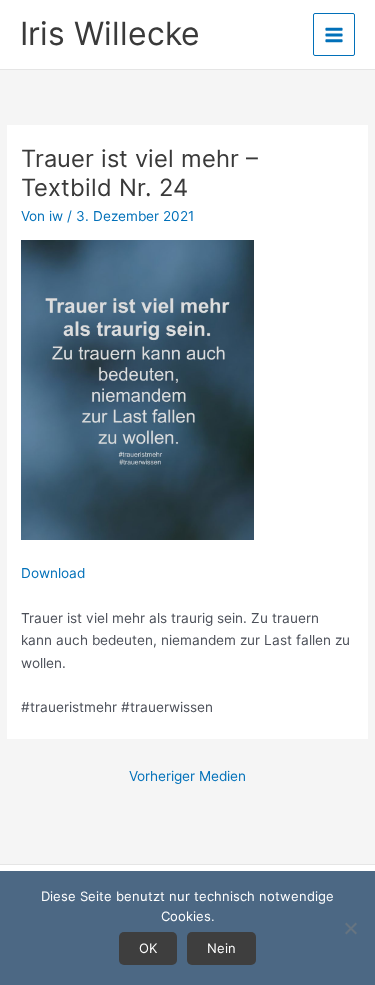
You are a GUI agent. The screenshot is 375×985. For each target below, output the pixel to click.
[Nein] (350, 928)
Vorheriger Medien (187, 776)
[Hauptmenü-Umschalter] (334, 34)
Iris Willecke (110, 33)
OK (148, 948)
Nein (221, 948)
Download (53, 573)
